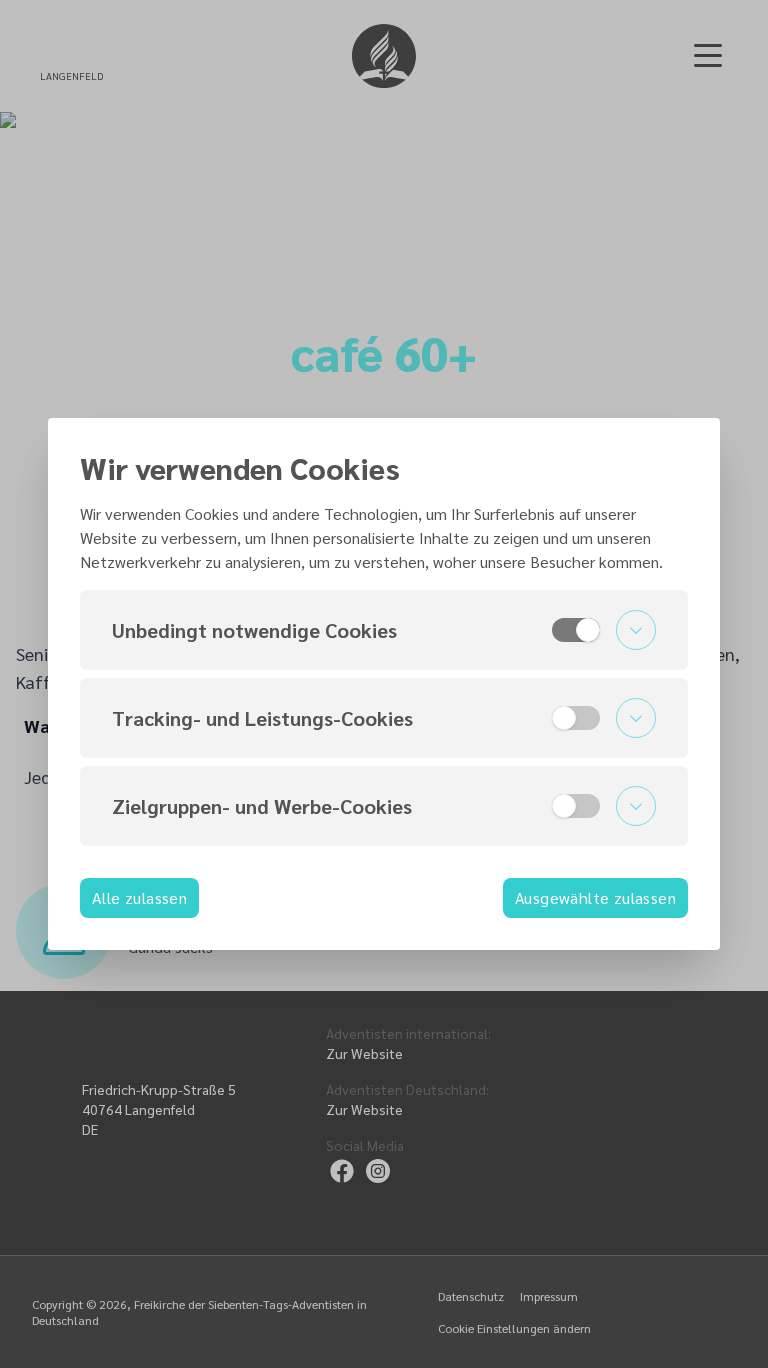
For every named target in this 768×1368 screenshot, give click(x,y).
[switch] (576, 630)
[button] (384, 630)
